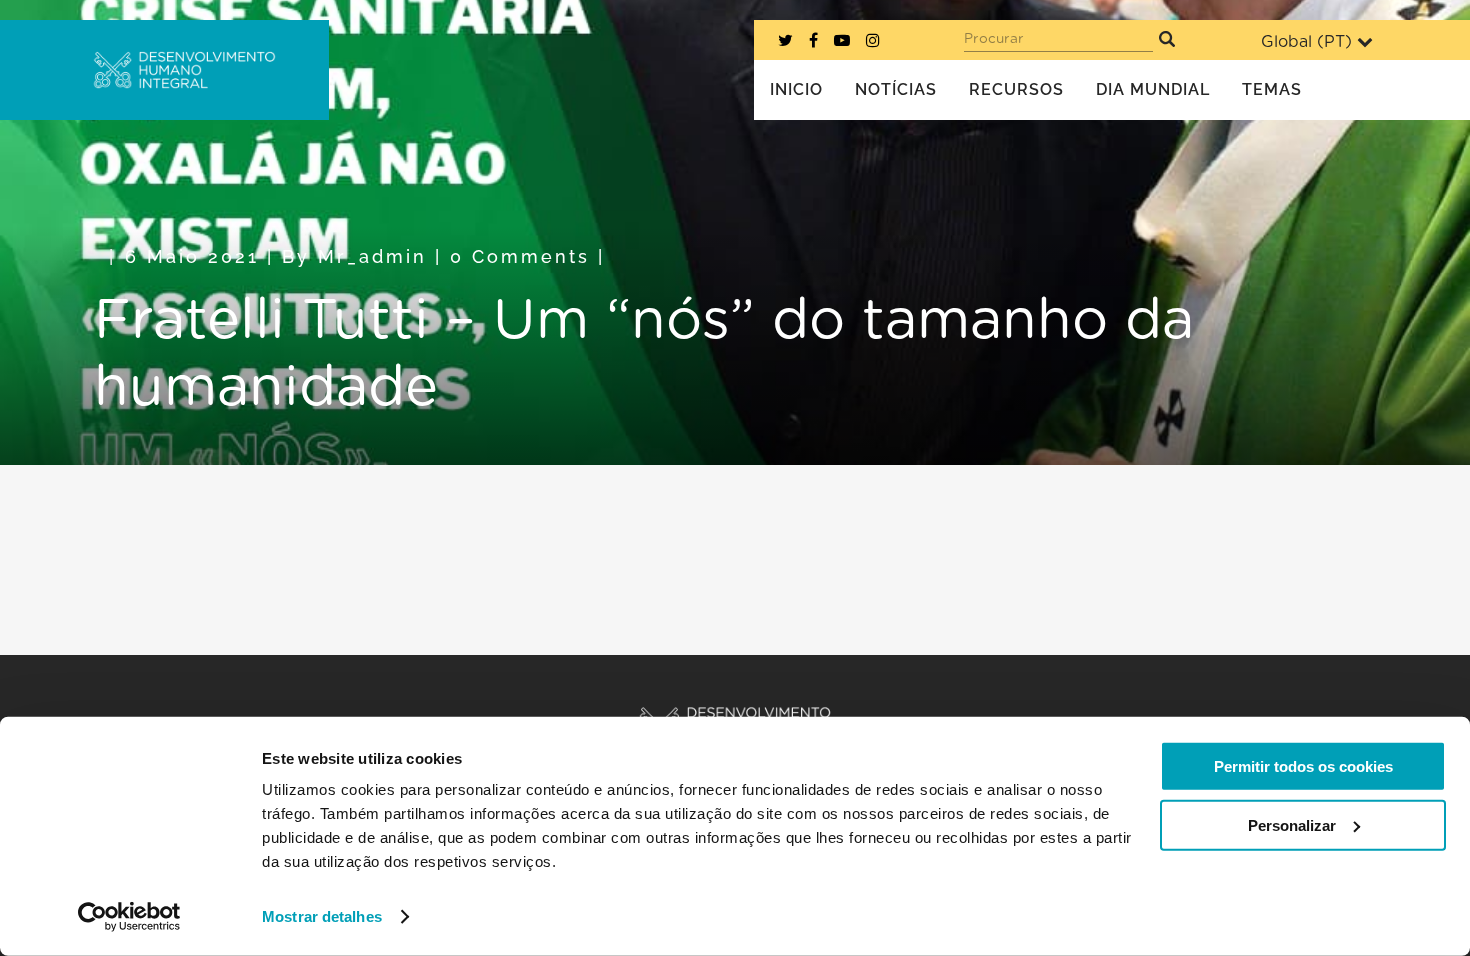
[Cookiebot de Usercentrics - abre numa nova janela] (129, 917)
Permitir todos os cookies (1303, 766)
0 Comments (520, 256)
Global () (1306, 42)
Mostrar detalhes (322, 916)
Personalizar (1292, 824)
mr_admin (372, 256)
